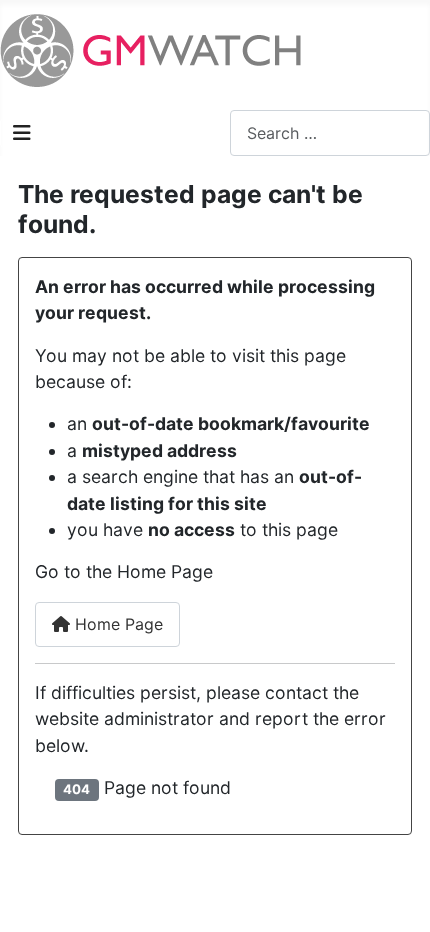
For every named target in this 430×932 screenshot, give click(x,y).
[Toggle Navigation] (22, 133)
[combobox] (330, 132)
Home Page (116, 624)
